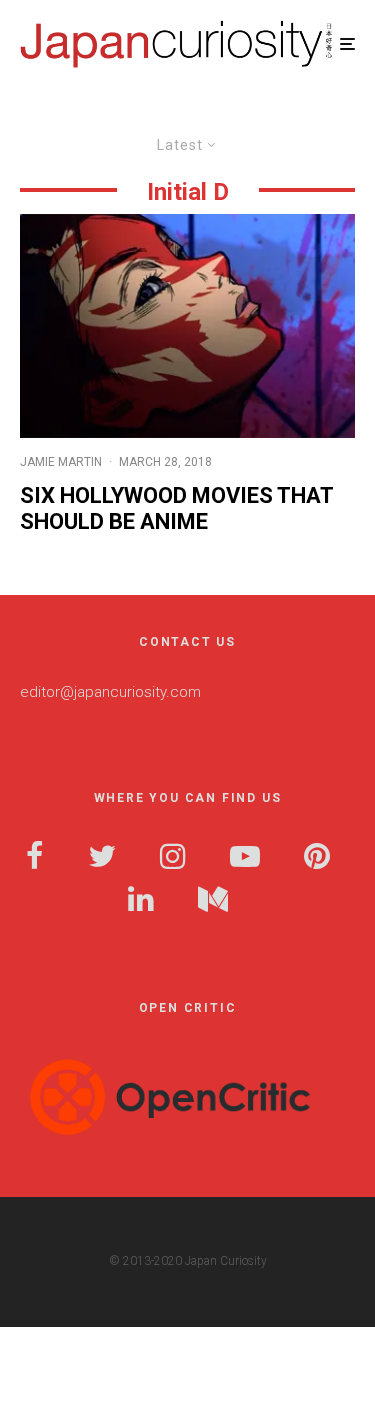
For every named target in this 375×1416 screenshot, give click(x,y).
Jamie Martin (61, 462)
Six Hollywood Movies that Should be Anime (176, 508)
